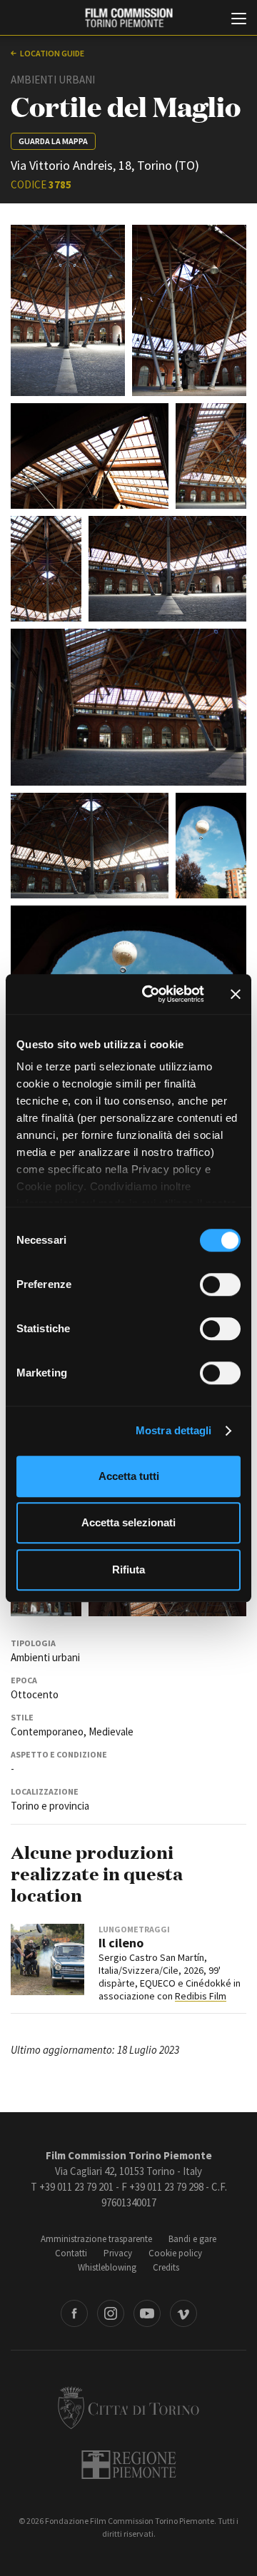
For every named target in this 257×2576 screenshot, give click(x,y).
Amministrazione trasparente (96, 2239)
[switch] (220, 1284)
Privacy (118, 2253)
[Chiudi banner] (236, 994)
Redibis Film (201, 1996)
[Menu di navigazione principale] (239, 20)
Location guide (52, 53)
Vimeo (183, 2313)
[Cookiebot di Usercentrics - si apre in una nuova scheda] (151, 994)
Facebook (74, 2313)
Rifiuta (128, 1570)
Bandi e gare (192, 2239)
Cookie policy (175, 2253)
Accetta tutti (129, 1476)
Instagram (111, 2313)
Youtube (147, 2313)
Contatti (71, 2253)
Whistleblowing (107, 2267)
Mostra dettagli (174, 1430)
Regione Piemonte (129, 2465)
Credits (166, 2267)
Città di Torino (128, 2408)
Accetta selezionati (128, 1522)
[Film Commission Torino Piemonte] (128, 18)
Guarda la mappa (53, 141)
